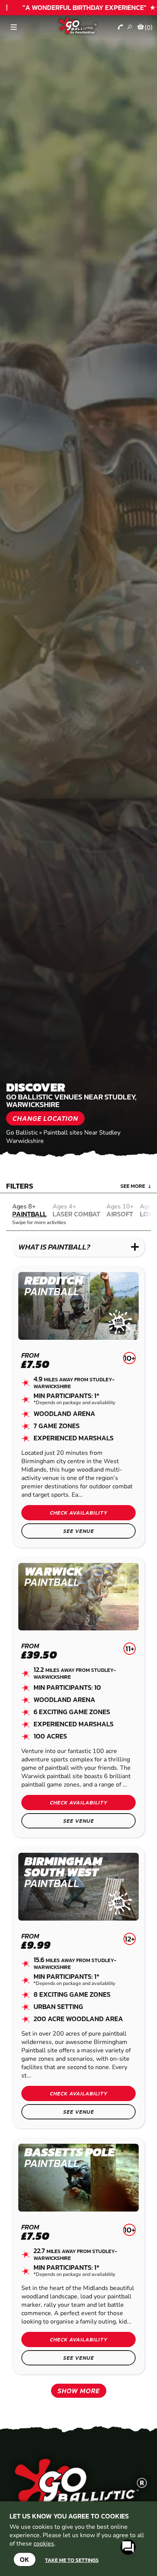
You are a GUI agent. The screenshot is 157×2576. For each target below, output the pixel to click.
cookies (44, 2544)
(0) (149, 27)
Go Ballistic (22, 1133)
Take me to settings (72, 2560)
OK (25, 2559)
